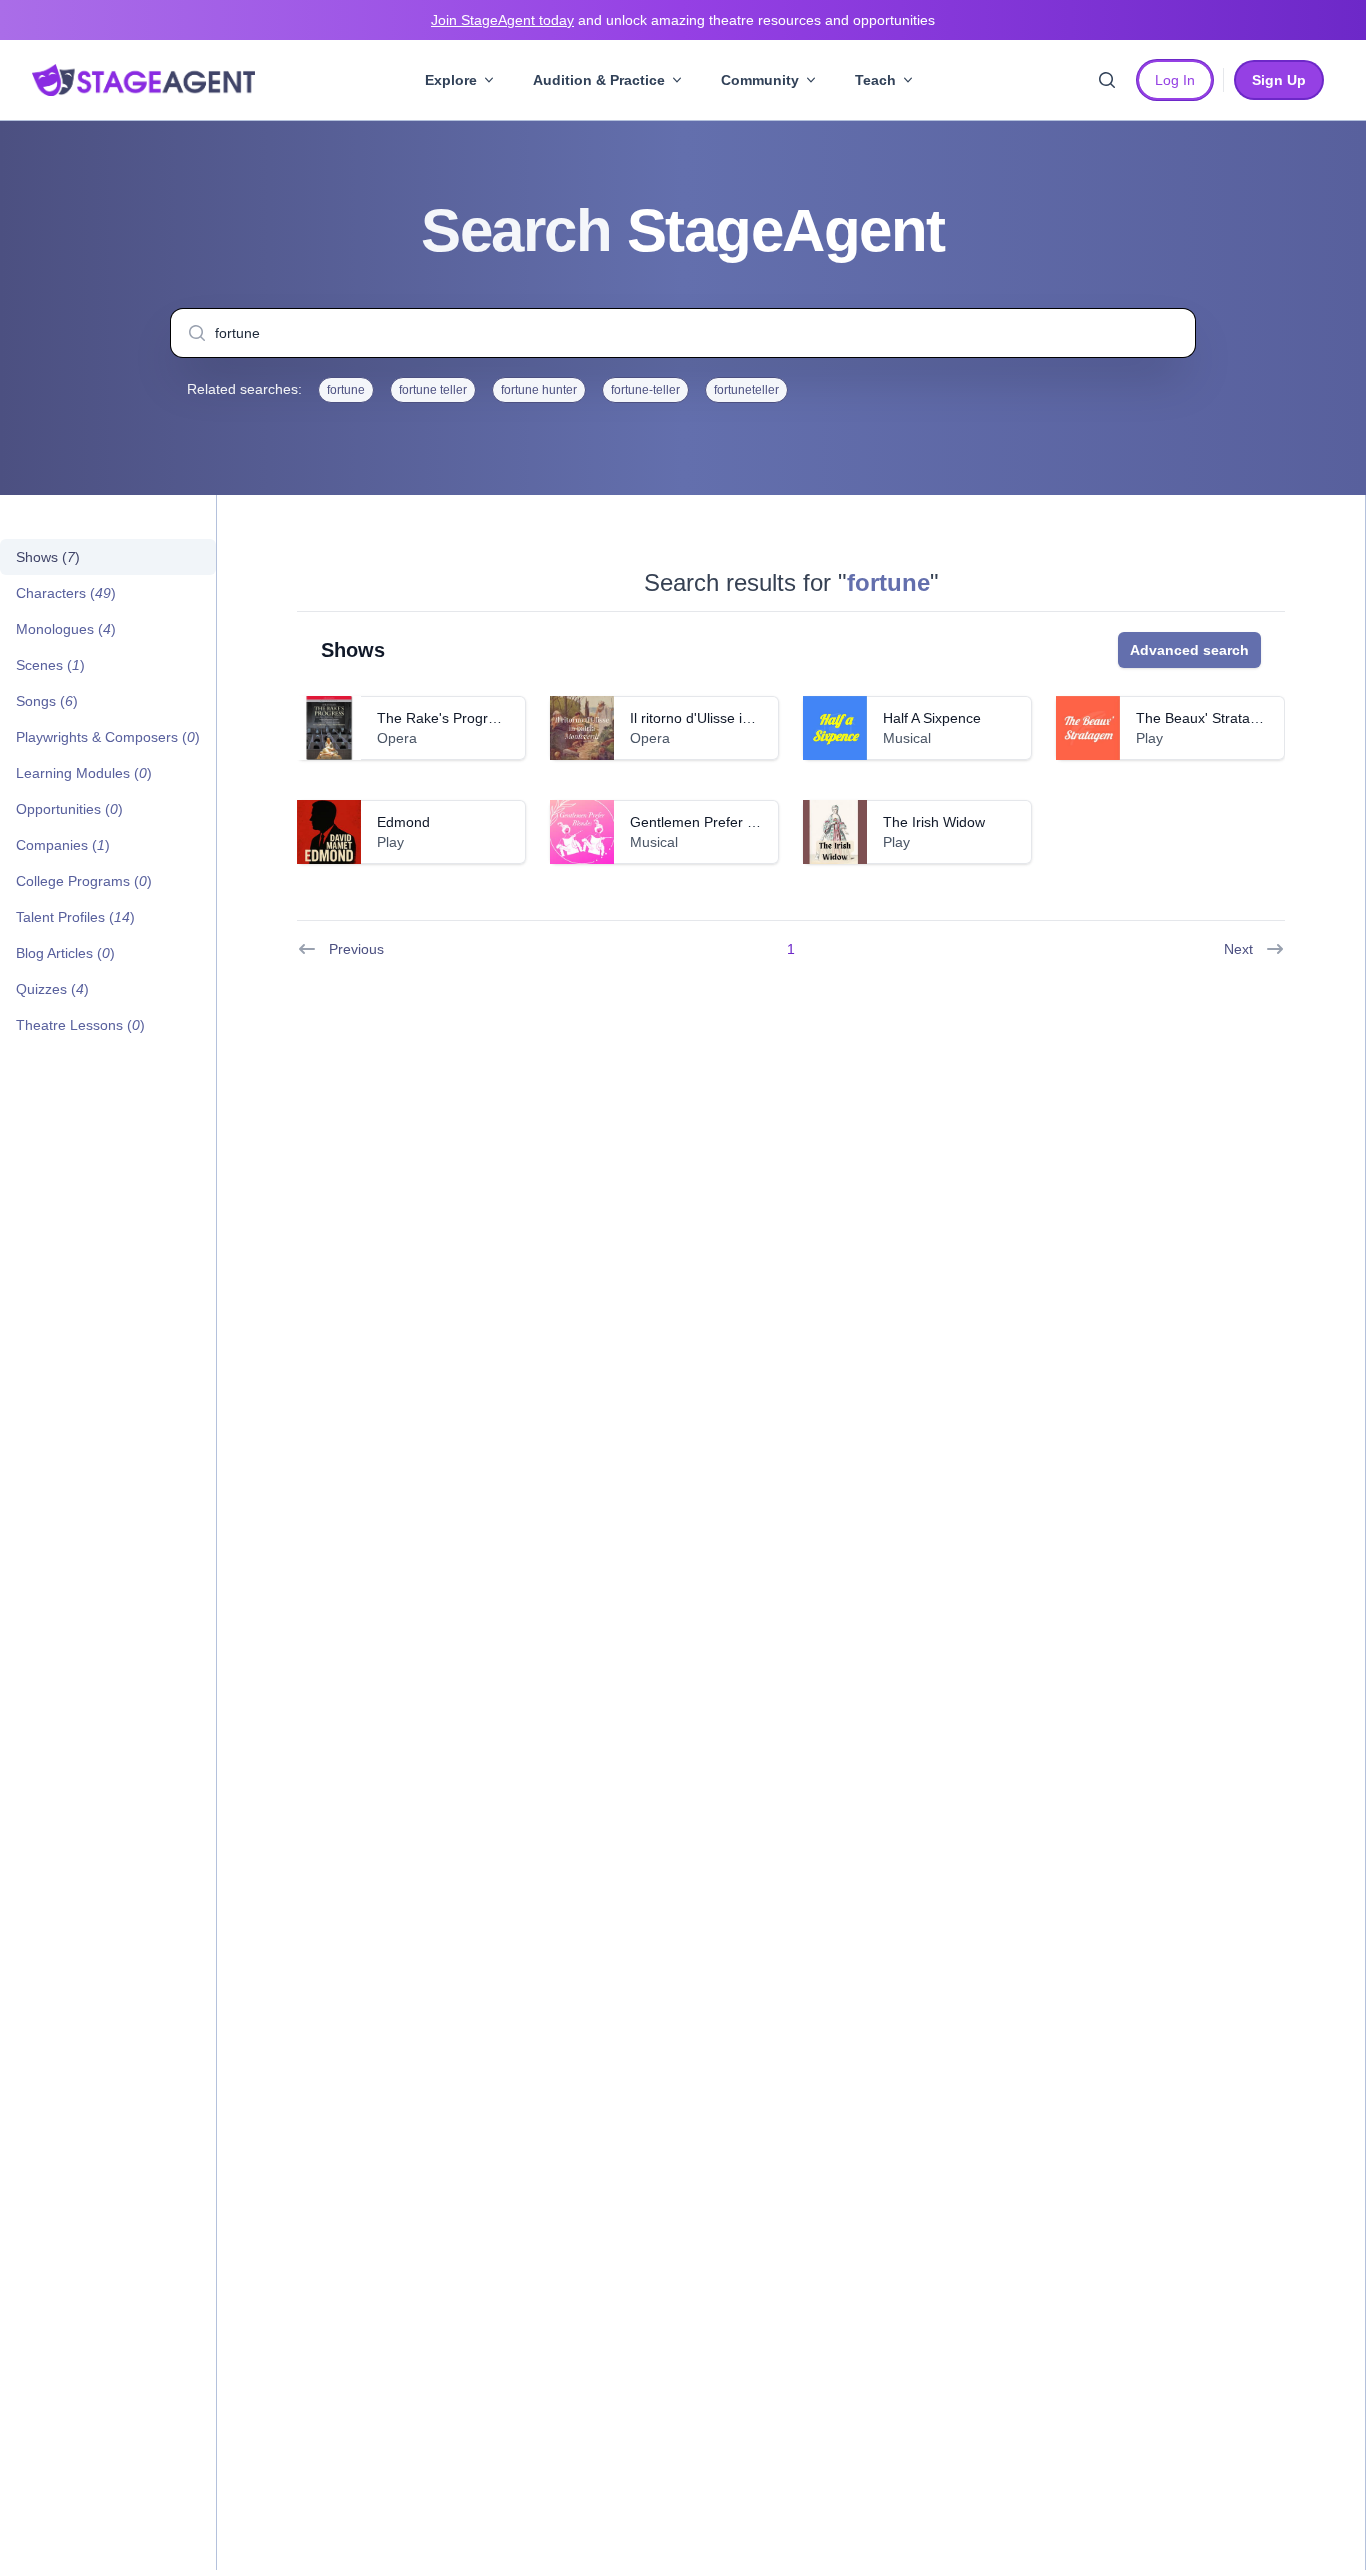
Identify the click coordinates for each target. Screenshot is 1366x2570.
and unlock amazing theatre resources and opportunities (683, 20)
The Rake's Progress (443, 718)
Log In (1175, 80)
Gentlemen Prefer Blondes (714, 822)
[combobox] (683, 333)
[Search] (1107, 80)
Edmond (403, 822)
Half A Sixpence (932, 718)
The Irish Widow (934, 822)
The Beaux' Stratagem (1207, 718)
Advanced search (1189, 650)
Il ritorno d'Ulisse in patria (710, 718)
